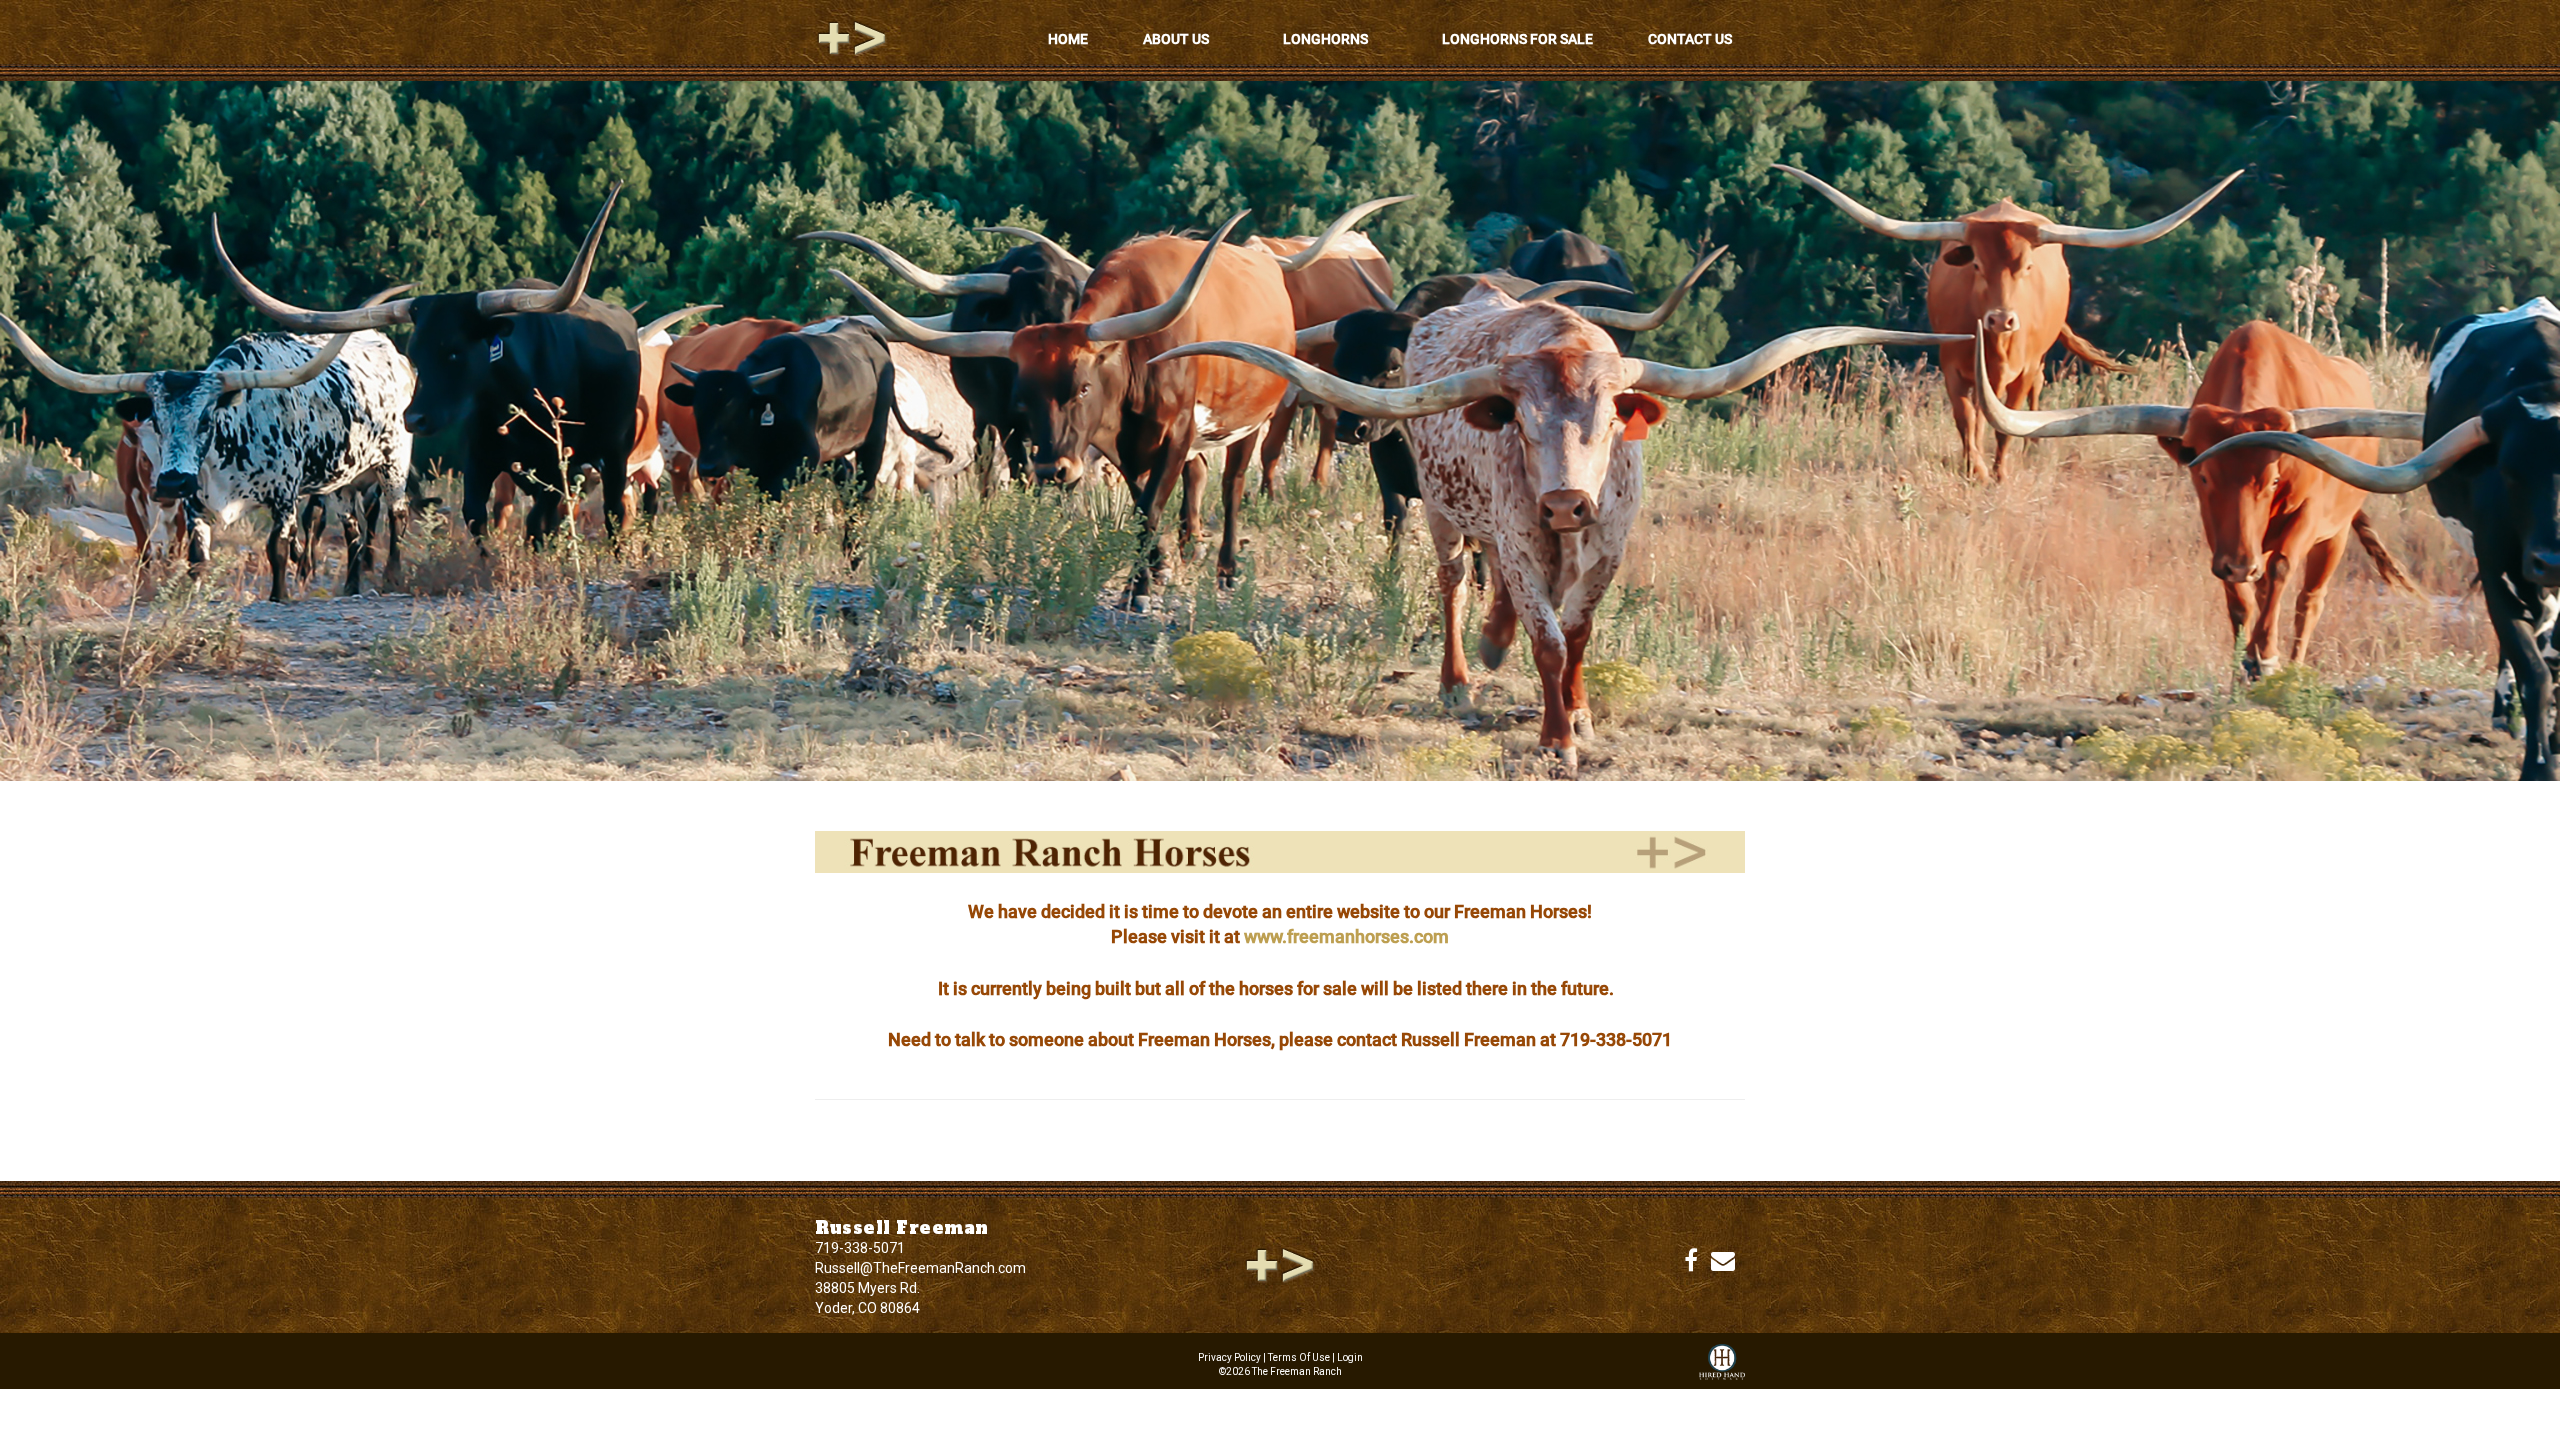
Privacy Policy (1229, 1357)
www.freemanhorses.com (1346, 936)
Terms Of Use (1299, 1357)
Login (1350, 1357)
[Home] (1280, 1264)
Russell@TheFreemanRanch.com (920, 1268)
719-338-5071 (860, 1248)
